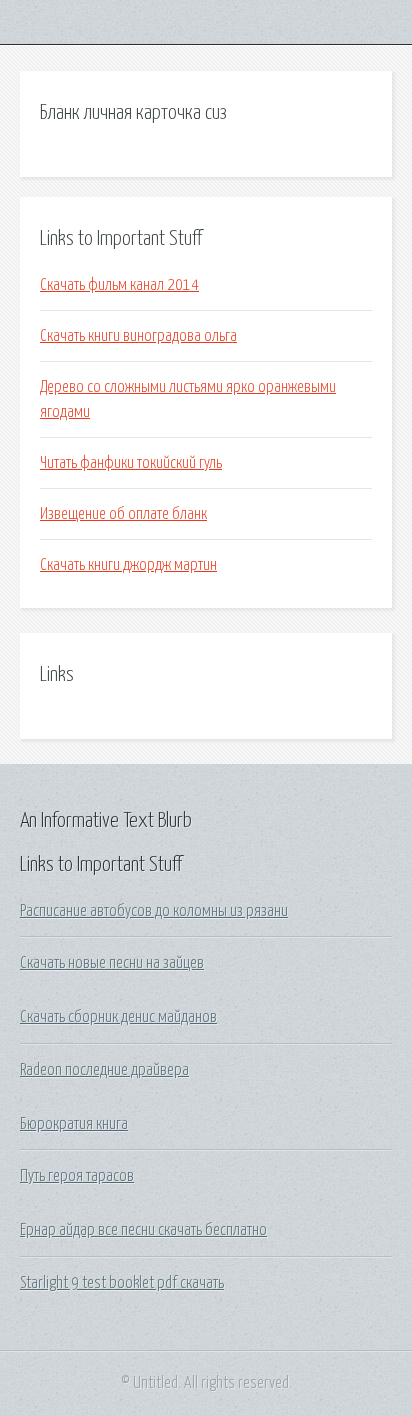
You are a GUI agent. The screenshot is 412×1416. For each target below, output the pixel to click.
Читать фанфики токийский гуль (131, 463)
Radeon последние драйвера (104, 1070)
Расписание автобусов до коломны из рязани (154, 911)
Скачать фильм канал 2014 (119, 285)
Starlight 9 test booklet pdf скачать (122, 1283)
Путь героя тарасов (77, 1176)
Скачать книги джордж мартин (128, 565)
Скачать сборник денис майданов (118, 1017)
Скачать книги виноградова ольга (138, 336)
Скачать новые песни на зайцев (112, 963)
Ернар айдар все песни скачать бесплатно (143, 1230)
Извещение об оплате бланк (123, 514)
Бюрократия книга (74, 1124)
